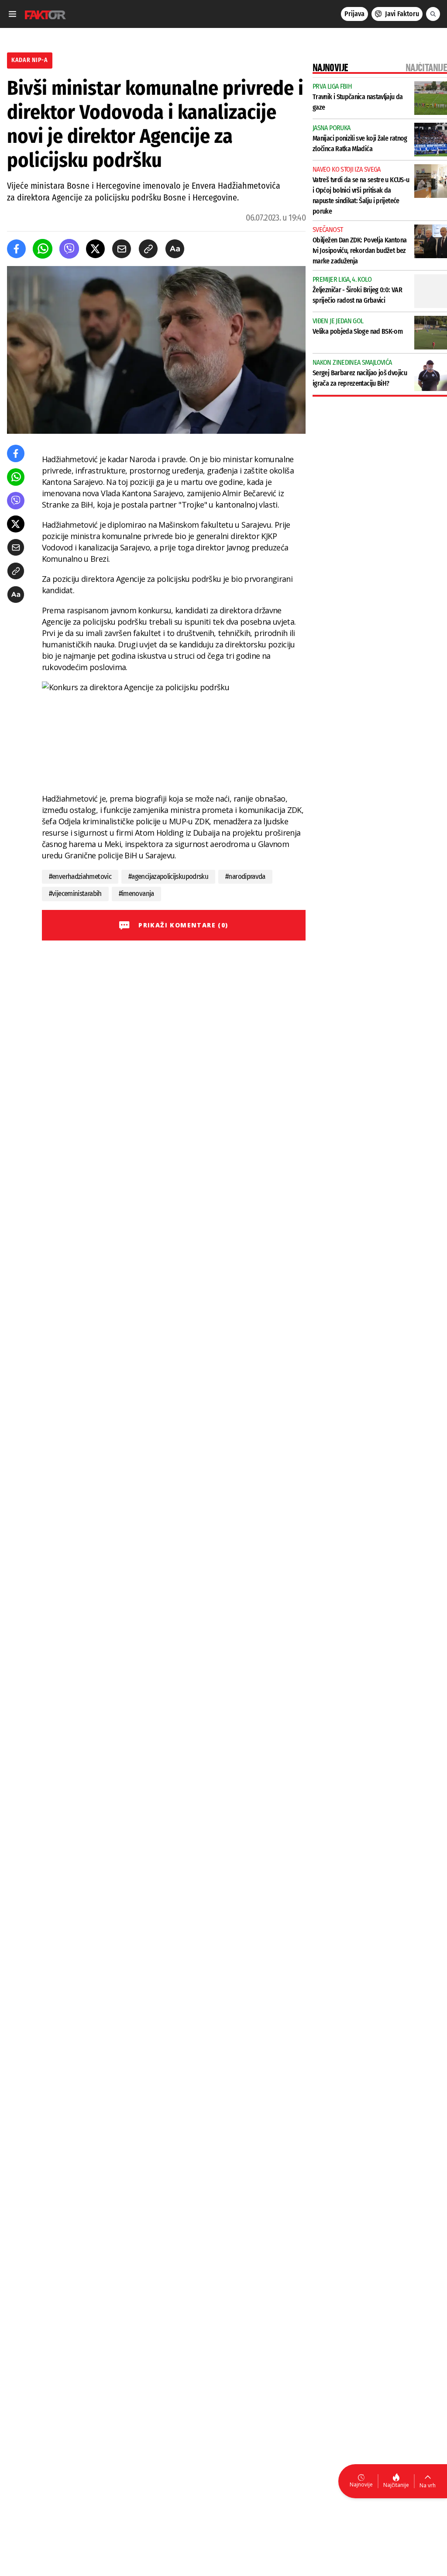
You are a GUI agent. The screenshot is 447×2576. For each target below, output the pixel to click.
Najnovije (361, 2484)
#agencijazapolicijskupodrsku (168, 877)
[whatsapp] (43, 249)
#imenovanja (136, 894)
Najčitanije (396, 2485)
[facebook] (16, 249)
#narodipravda (245, 877)
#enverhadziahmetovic (80, 877)
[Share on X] (95, 249)
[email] (122, 249)
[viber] (69, 249)
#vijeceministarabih (75, 894)
